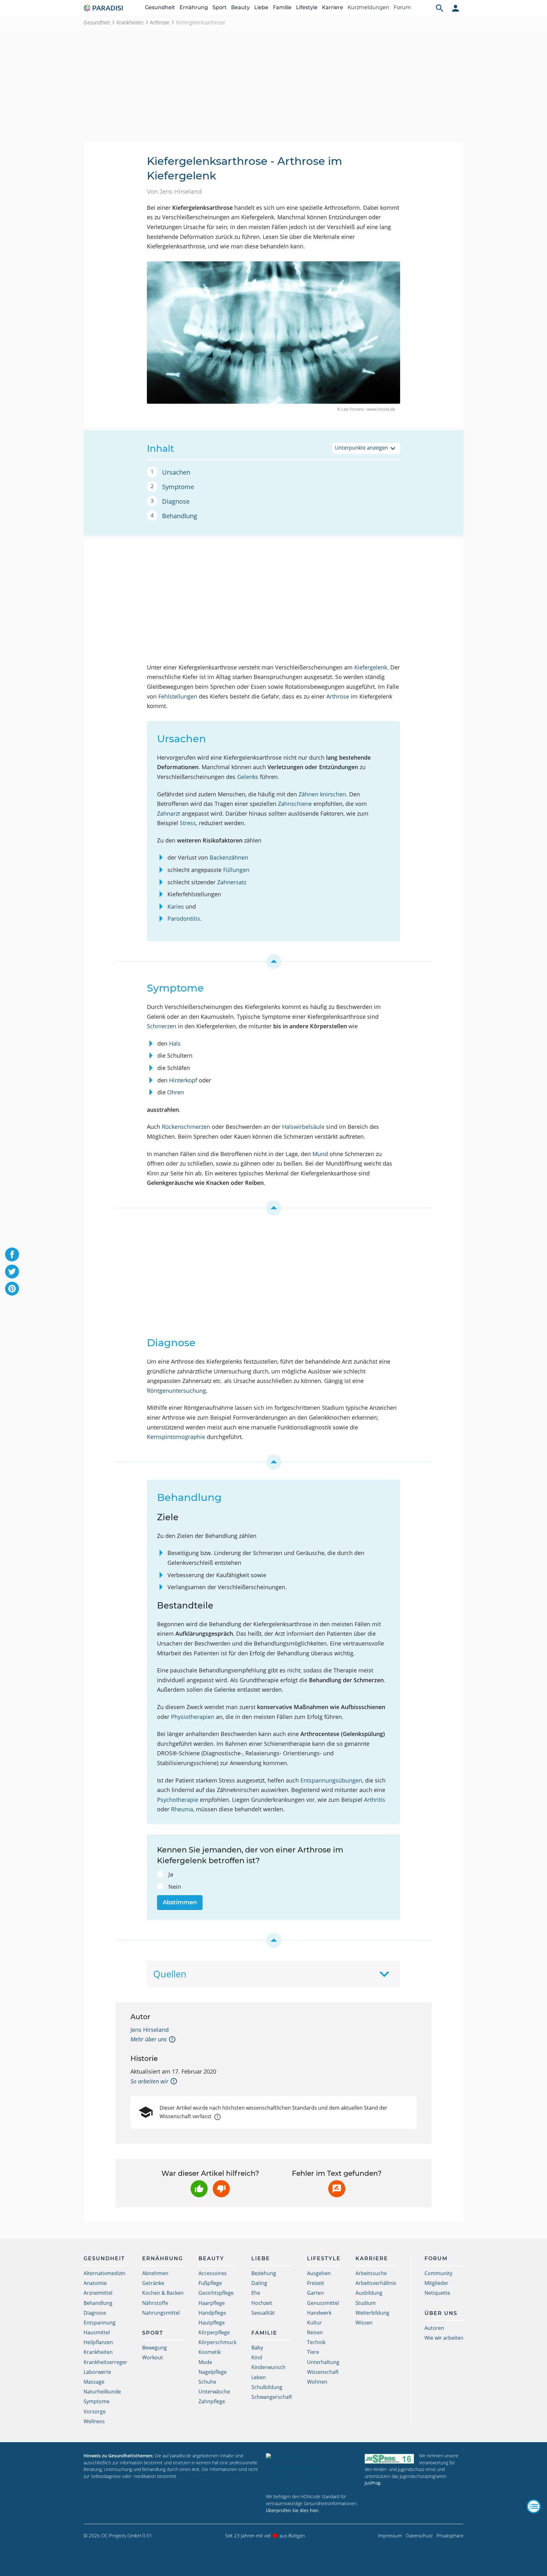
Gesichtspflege (216, 2293)
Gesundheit (160, 7)
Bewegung (154, 2348)
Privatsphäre (450, 2536)
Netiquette (437, 2293)
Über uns (441, 2313)
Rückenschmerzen (186, 1127)
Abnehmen (155, 2273)
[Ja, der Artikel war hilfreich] (199, 2189)
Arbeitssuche (371, 2273)
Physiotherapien (193, 1717)
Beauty (240, 7)
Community (438, 2273)
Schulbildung (267, 2387)
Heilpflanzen (98, 2342)
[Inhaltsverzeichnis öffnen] (534, 2506)
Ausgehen (319, 2273)
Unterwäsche (214, 2392)
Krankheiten (130, 22)
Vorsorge (95, 2411)
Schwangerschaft (272, 2397)
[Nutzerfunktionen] (456, 8)
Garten (315, 2293)
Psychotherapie (178, 1800)
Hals (175, 1043)
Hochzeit (262, 2303)
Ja (171, 1874)
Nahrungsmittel (161, 2313)
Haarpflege (212, 2303)
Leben (259, 2377)
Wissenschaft (323, 2372)
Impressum (390, 2536)
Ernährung (194, 7)
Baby (257, 2348)
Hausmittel (97, 2332)
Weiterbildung (372, 2313)
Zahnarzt (169, 813)
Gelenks (248, 777)
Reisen (315, 2332)
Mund (320, 1154)
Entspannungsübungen (331, 1780)
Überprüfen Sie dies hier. (293, 2510)
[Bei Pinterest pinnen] (12, 1289)
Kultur (314, 2323)
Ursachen (176, 472)
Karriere (333, 7)
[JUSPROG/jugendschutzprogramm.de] (389, 2458)
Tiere (313, 2352)
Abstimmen (180, 1902)
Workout (153, 2357)
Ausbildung (369, 2293)
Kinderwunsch (268, 2367)
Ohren (176, 1092)
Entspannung (100, 2323)
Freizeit (316, 2283)
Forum (402, 7)
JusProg (373, 2483)
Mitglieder (437, 2283)
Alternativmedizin (104, 2273)
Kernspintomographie (176, 1437)
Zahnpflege (212, 2401)
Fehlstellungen (178, 696)
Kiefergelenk (371, 667)
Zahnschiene (295, 804)
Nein (175, 1887)
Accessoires (213, 2273)
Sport (220, 7)
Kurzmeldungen (368, 7)
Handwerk (319, 2313)
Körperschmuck (217, 2342)
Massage (94, 2382)
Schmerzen (162, 1026)
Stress (188, 823)
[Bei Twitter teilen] (12, 1272)
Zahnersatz (232, 882)
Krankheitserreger (105, 2362)
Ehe (256, 2293)
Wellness (94, 2421)
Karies (176, 906)
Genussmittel (323, 2303)
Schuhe (207, 2382)
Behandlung (180, 516)
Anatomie (95, 2283)
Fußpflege (210, 2283)
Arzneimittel (98, 2293)
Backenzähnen (229, 857)
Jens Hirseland (150, 2030)
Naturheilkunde (102, 2392)
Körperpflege (214, 2332)
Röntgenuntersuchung (176, 1391)
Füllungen (236, 870)
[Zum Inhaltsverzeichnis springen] (273, 961)
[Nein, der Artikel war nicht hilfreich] (221, 2189)
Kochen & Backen (163, 2293)
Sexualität (263, 2313)
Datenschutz (419, 2536)
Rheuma (182, 1809)
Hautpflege (212, 2323)
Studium (366, 2303)
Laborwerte (97, 2372)
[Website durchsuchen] (440, 8)
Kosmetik (210, 2352)
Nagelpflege (213, 2372)
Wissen (364, 2323)
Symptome (178, 487)
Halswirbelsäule (303, 1127)
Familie (282, 7)
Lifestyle (307, 7)
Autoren (434, 2328)
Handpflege (212, 2313)
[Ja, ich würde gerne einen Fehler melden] (337, 2189)
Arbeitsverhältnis (376, 2283)
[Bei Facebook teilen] (12, 1254)
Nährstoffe (155, 2303)
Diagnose (176, 501)
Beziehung (264, 2273)
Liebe (261, 7)
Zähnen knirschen (322, 794)
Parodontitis (184, 918)
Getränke (153, 2283)
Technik (316, 2342)
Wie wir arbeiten (444, 2338)
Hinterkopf (183, 1080)
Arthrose (160, 22)
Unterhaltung (323, 2362)
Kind (257, 2357)
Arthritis (375, 1800)
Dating (259, 2283)
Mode (205, 2362)
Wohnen (317, 2382)
